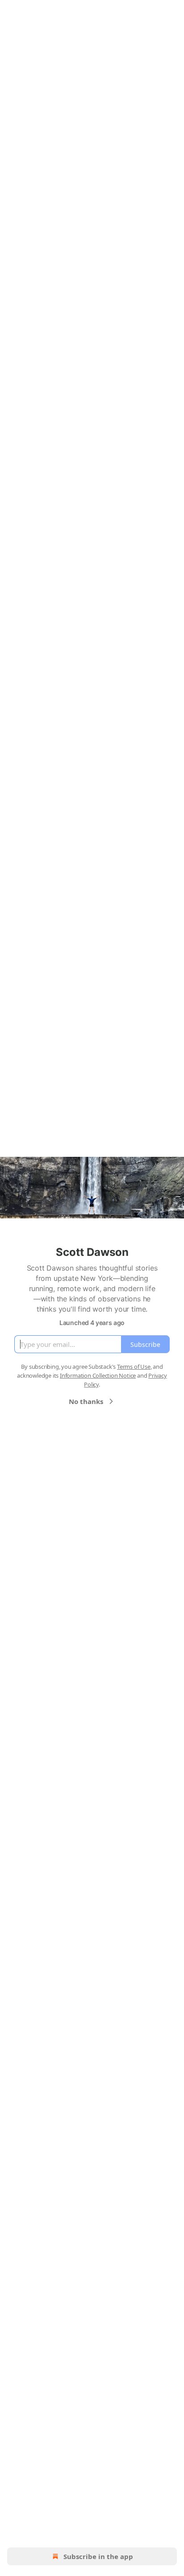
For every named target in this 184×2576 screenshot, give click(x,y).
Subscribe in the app (98, 2556)
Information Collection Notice (98, 1375)
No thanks (86, 1401)
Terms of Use (134, 1367)
